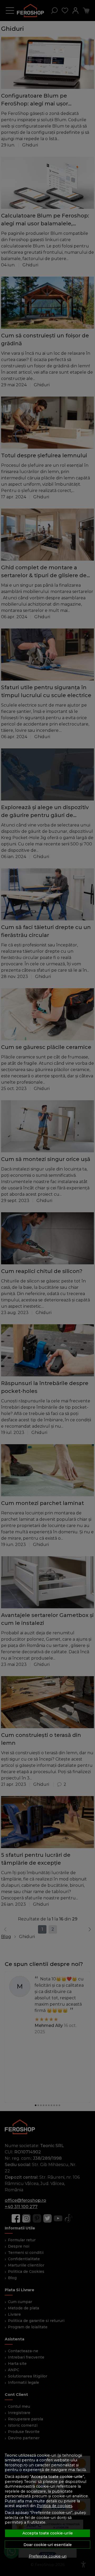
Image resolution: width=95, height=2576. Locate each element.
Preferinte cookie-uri (48, 2556)
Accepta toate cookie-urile (48, 2533)
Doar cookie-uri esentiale (48, 2545)
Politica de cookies (54, 2506)
